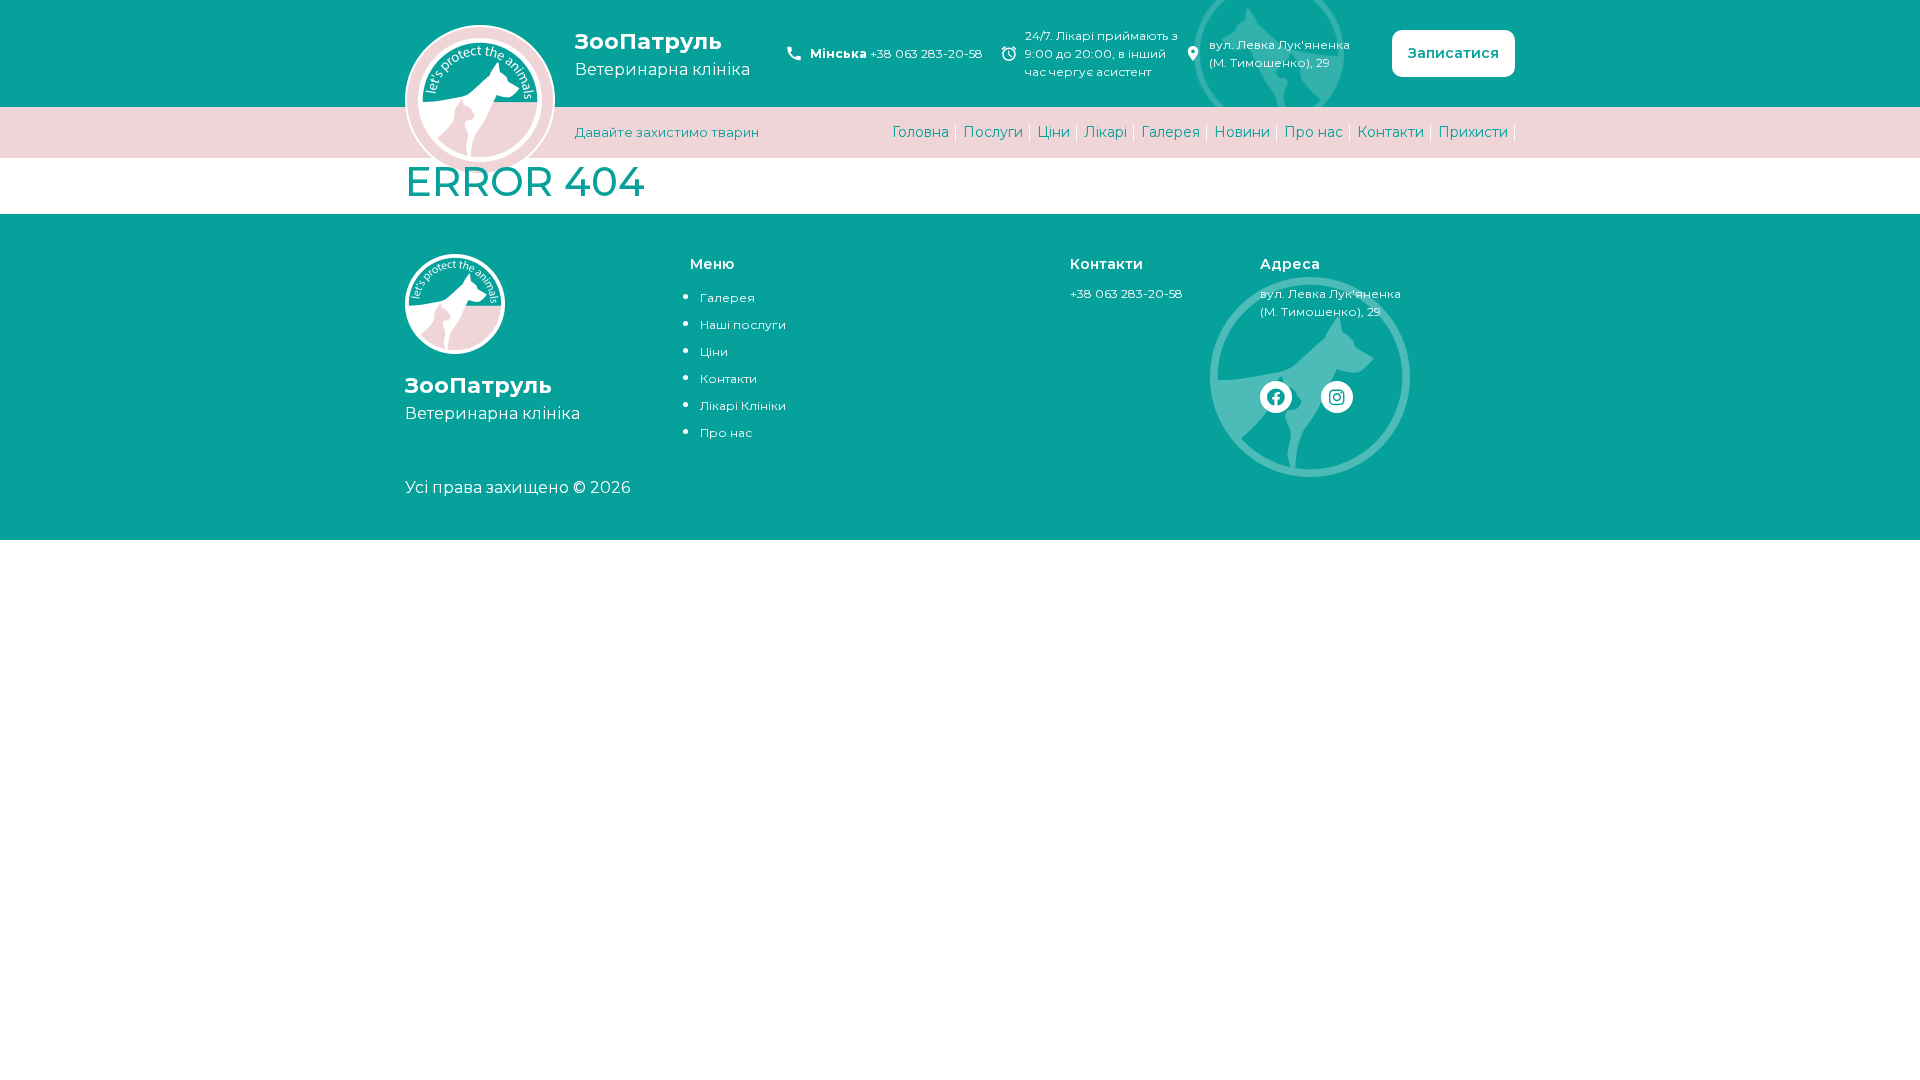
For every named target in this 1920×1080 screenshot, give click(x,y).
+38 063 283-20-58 (926, 53)
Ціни (1053, 132)
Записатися (1453, 53)
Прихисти (1473, 132)
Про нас (1313, 132)
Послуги (993, 132)
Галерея (1170, 132)
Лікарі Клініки (743, 405)
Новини (1242, 132)
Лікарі (1105, 132)
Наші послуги (743, 324)
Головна (920, 132)
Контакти (1390, 132)
